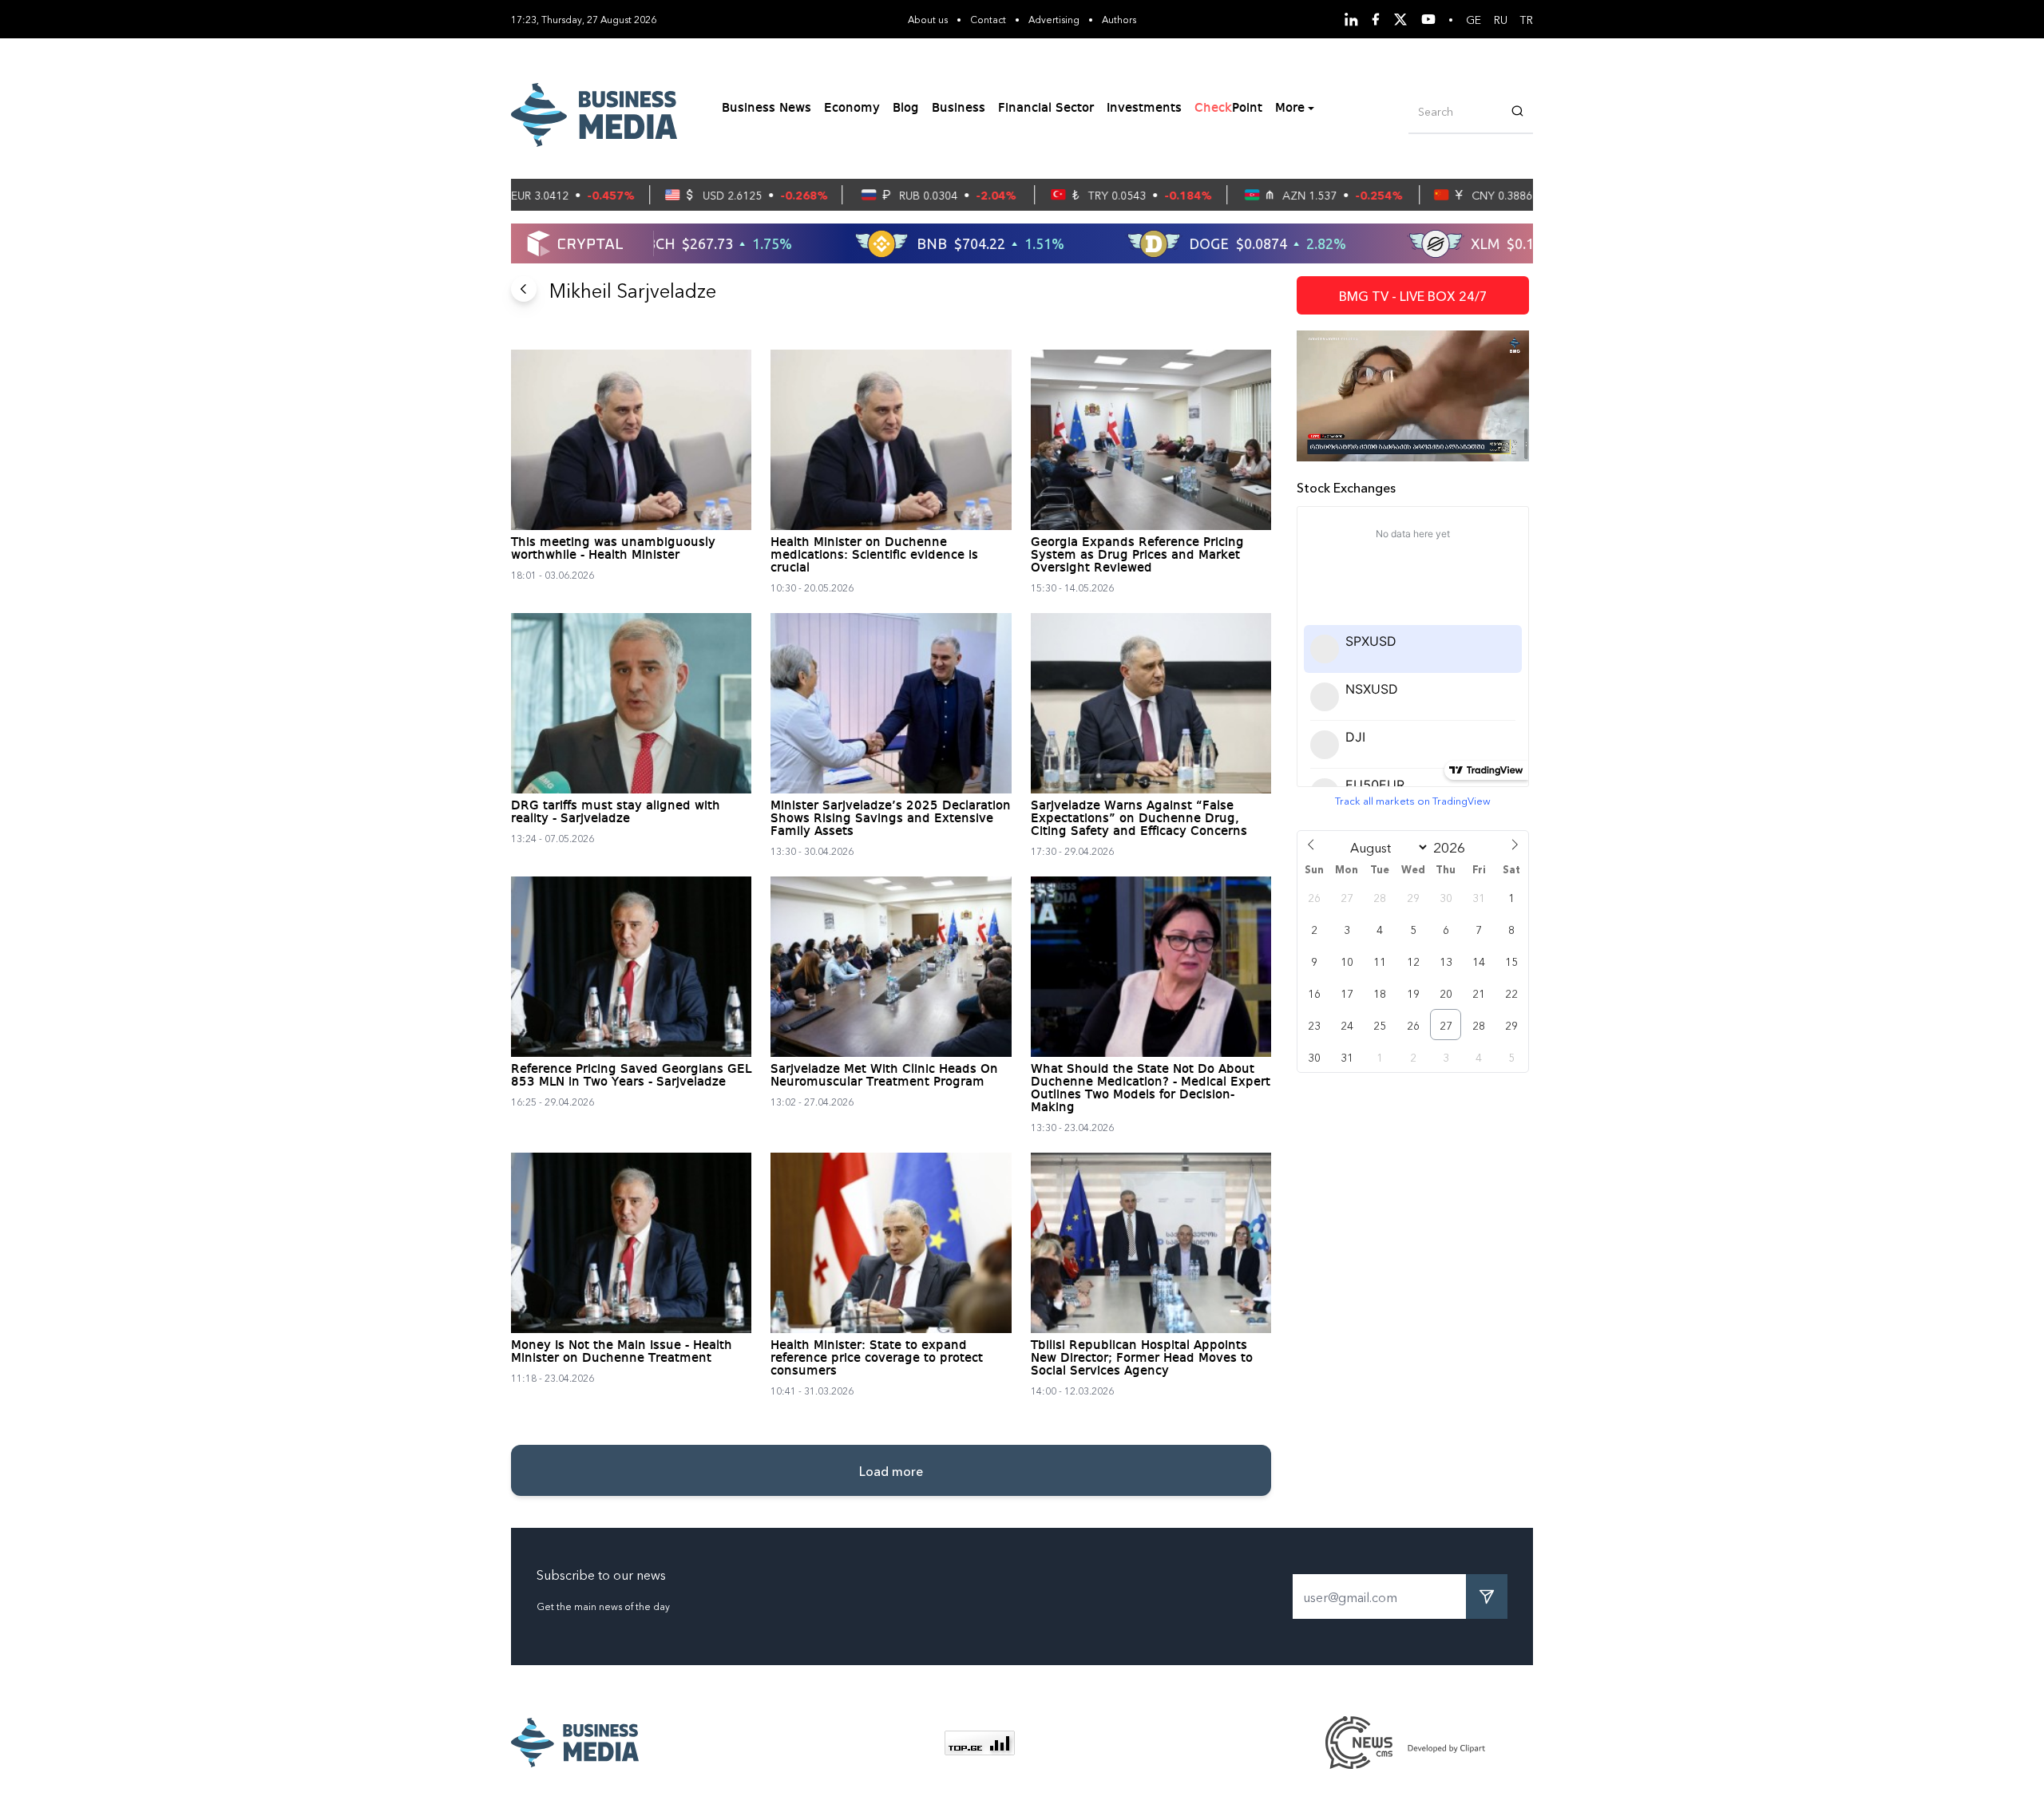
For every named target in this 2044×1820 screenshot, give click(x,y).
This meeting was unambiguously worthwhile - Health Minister (613, 549)
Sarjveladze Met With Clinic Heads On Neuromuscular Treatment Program (884, 1076)
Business (959, 109)
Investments (1144, 109)
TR (1527, 19)
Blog (906, 109)
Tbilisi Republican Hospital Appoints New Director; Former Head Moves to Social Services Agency (1142, 1359)
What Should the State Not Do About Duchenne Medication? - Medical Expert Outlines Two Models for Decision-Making (1151, 1089)
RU (1501, 19)
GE (1474, 19)
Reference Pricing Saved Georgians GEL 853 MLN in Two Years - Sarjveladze (631, 1076)
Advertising (1054, 19)
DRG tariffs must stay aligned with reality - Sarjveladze (616, 813)
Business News (766, 109)
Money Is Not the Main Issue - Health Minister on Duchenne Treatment (622, 1352)
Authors (1119, 19)
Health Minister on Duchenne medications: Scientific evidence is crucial (874, 556)
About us (928, 19)
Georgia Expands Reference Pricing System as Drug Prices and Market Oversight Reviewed (1137, 556)
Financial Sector (1046, 109)
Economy (852, 109)
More (1290, 109)
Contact (988, 19)
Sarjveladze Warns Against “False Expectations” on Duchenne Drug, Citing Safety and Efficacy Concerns (1139, 819)
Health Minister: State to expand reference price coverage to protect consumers (877, 1359)
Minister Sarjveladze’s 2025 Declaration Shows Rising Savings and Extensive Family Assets (891, 819)
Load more (891, 1470)
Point (1228, 109)
